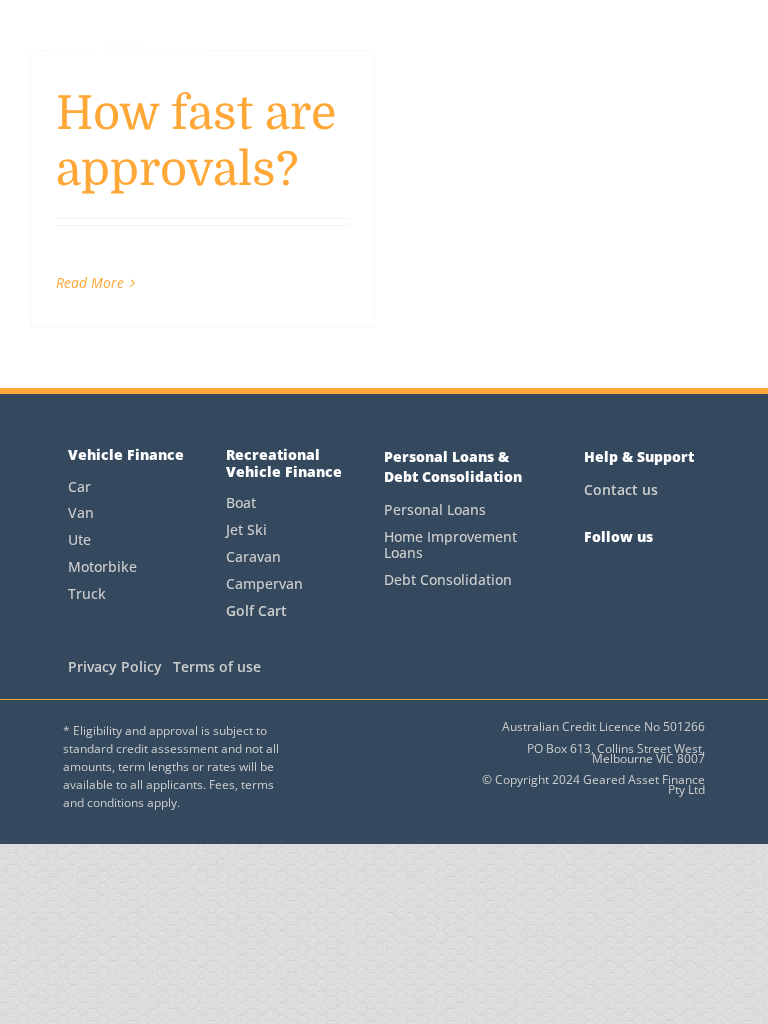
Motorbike (102, 566)
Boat (241, 502)
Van (81, 512)
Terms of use (217, 666)
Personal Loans (435, 509)
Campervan (264, 583)
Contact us (621, 489)
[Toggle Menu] (727, 49)
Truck (87, 593)
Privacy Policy (115, 666)
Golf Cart (256, 610)
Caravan (253, 556)
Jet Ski (246, 529)
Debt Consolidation (448, 579)
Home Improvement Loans (450, 545)
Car (79, 486)
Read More (90, 282)
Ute (79, 539)
